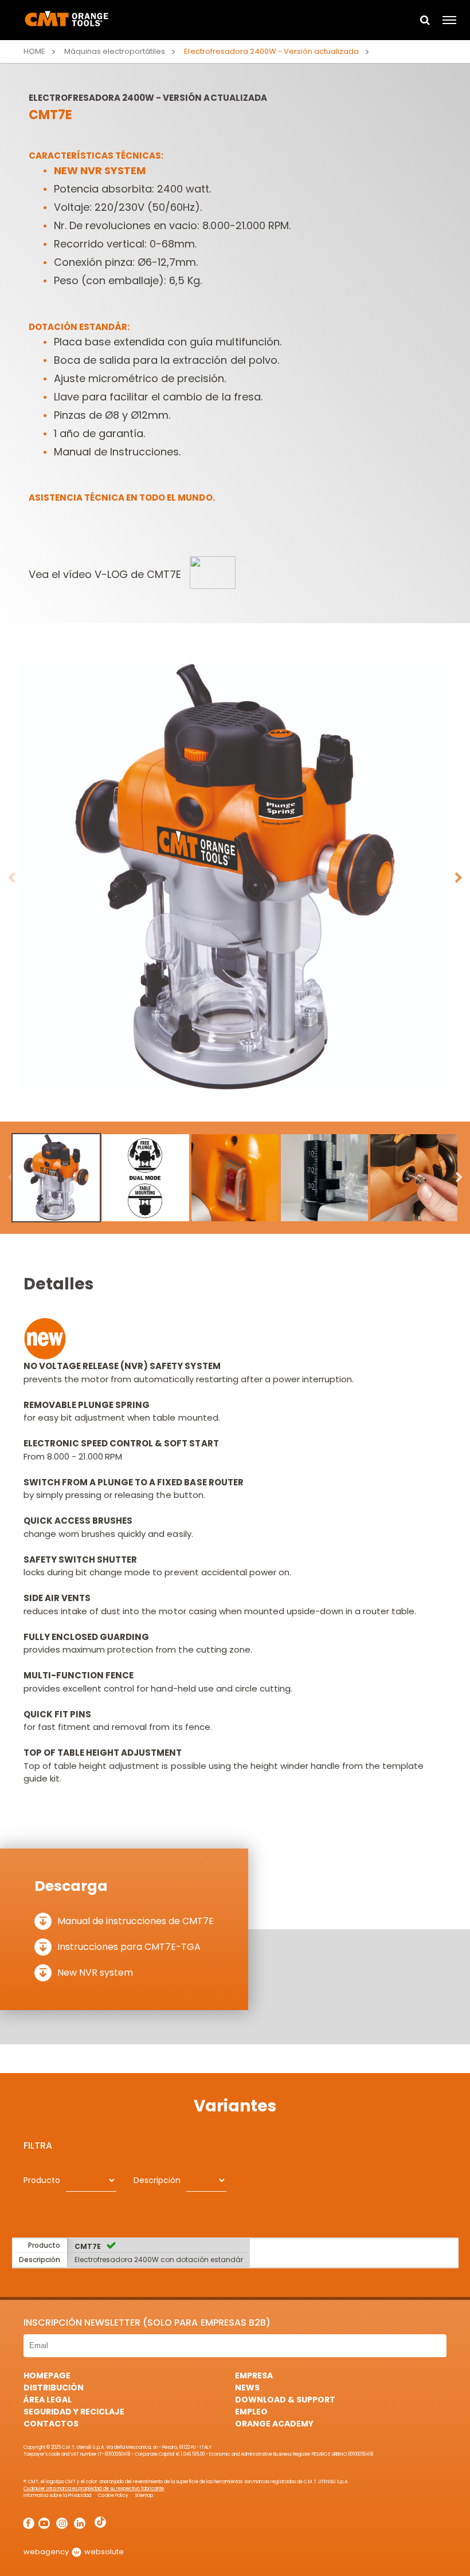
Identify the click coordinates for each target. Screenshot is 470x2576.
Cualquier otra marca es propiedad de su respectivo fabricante (94, 2489)
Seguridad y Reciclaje (74, 2412)
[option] (235, 878)
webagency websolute (74, 2552)
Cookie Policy (113, 2496)
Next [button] (459, 878)
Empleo (251, 2412)
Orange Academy (274, 2424)
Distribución (54, 2388)
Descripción (157, 2180)
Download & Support (285, 2400)
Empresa (254, 2376)
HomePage (47, 2376)
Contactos (51, 2424)
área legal (48, 2400)
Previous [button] (11, 878)
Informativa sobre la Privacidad (57, 2496)
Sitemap (144, 2496)
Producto (42, 2180)
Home (34, 51)
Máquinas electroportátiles (115, 51)
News (247, 2388)
